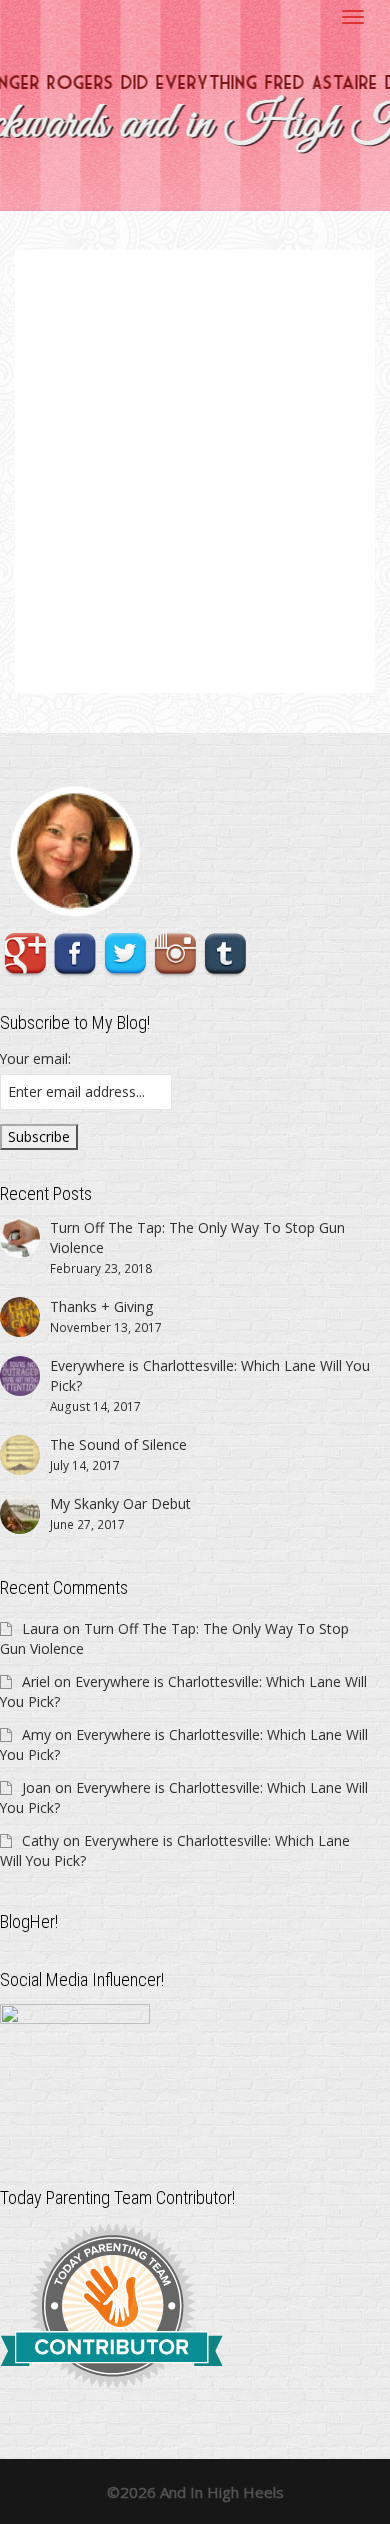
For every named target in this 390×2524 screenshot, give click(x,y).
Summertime (235, 520)
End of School (139, 520)
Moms (187, 520)
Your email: (35, 1058)
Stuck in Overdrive (144, 497)
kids (169, 520)
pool (207, 520)
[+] (195, 430)
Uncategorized (239, 509)
